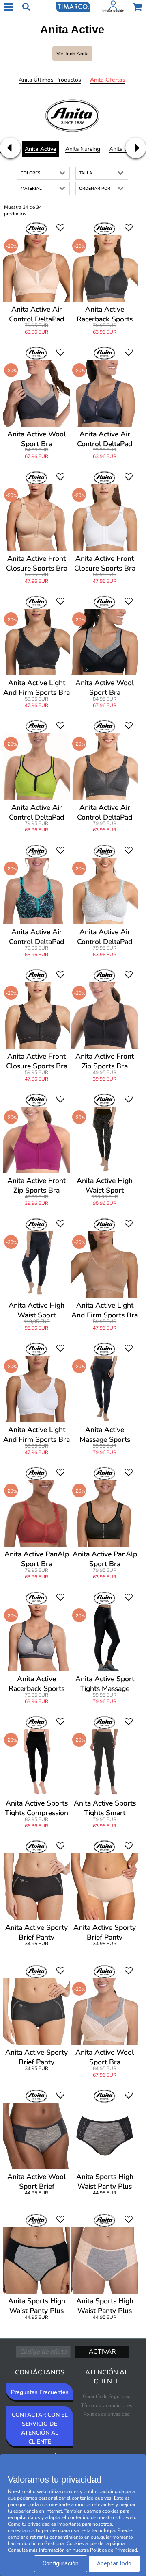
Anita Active (41, 149)
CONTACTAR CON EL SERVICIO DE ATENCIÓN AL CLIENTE (40, 2428)
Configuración (61, 2563)
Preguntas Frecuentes (40, 2392)
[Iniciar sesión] (113, 7)
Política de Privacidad (114, 2550)
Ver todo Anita (72, 54)
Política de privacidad (106, 2414)
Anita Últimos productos (50, 80)
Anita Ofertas (108, 80)
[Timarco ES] (73, 6)
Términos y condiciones (107, 2405)
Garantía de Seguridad (107, 2396)
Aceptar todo (114, 2563)
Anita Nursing (83, 149)
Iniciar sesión (113, 11)
